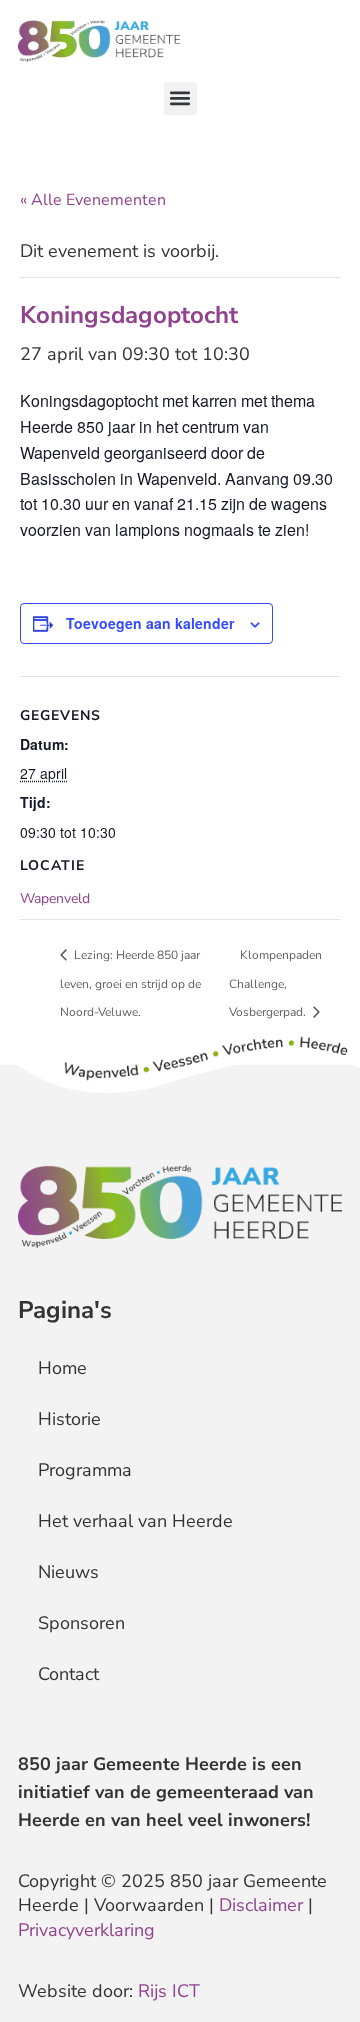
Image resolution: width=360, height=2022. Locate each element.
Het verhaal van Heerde (135, 1521)
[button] (180, 98)
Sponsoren (81, 1623)
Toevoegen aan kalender (150, 623)
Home (62, 1368)
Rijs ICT (169, 1991)
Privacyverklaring (86, 1930)
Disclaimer (261, 1905)
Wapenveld (55, 898)
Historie (69, 1419)
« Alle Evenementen (93, 200)
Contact (68, 1674)
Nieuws (68, 1572)
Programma (85, 1470)
